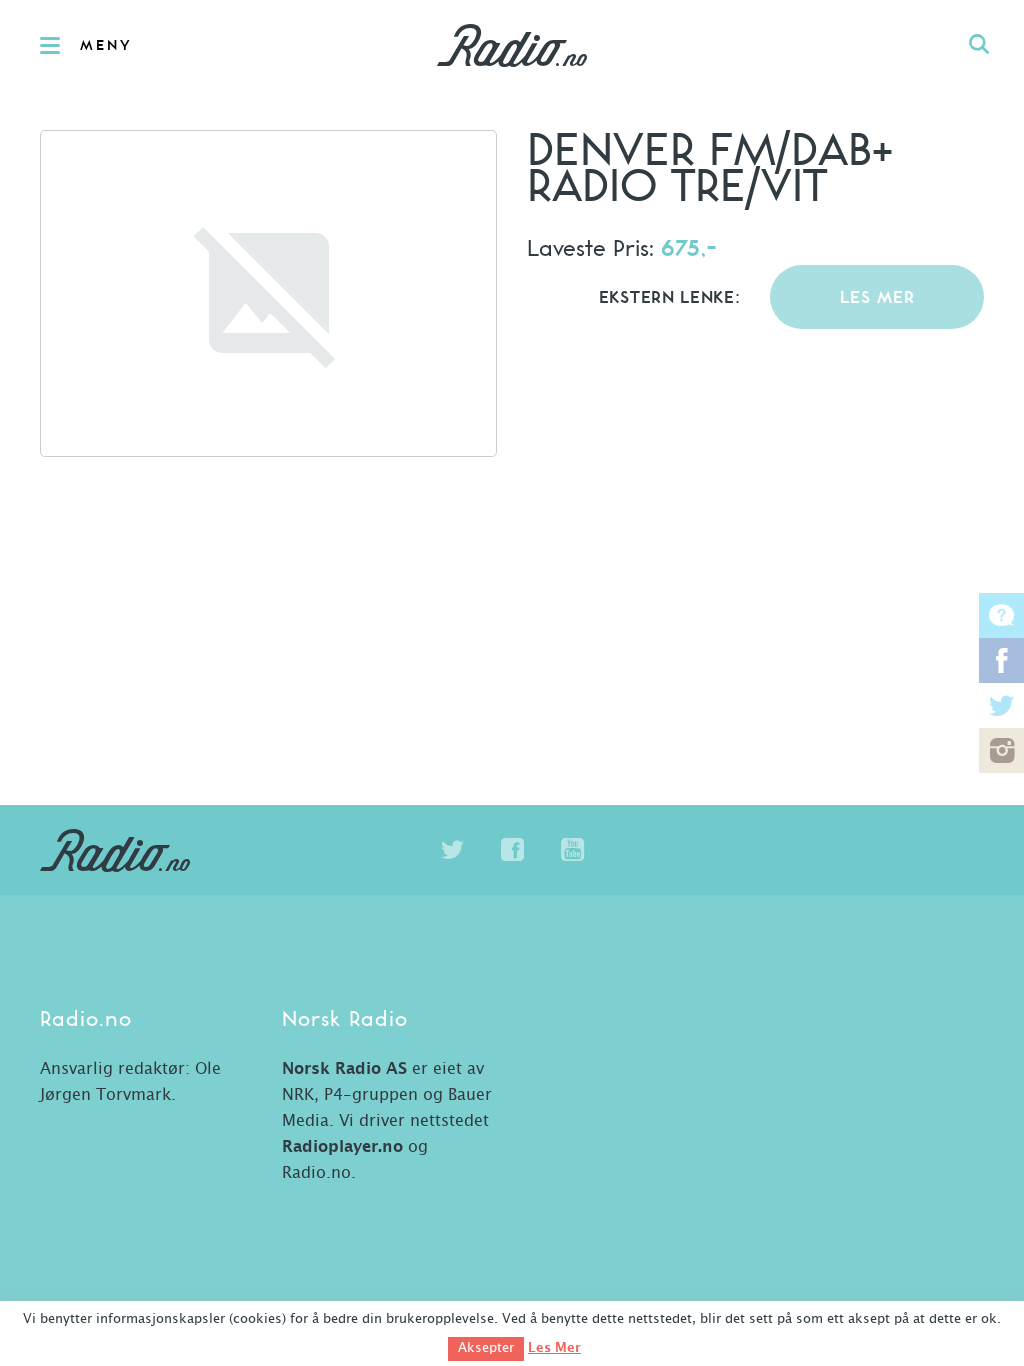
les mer (877, 298)
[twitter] (452, 850)
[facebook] (512, 850)
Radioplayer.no (342, 1147)
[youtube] (572, 850)
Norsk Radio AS (344, 1069)
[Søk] (979, 45)
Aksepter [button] (486, 1348)
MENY (106, 46)
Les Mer (554, 1348)
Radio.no (512, 45)
